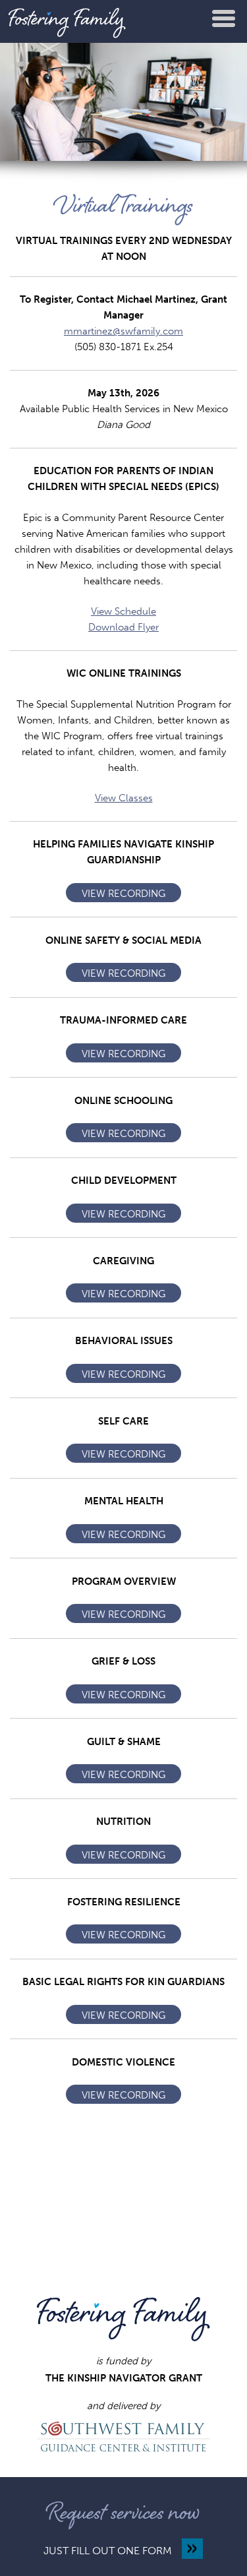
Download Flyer (123, 627)
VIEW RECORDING (123, 894)
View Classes (124, 798)
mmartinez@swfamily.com (123, 331)
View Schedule (123, 611)
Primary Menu (224, 18)
